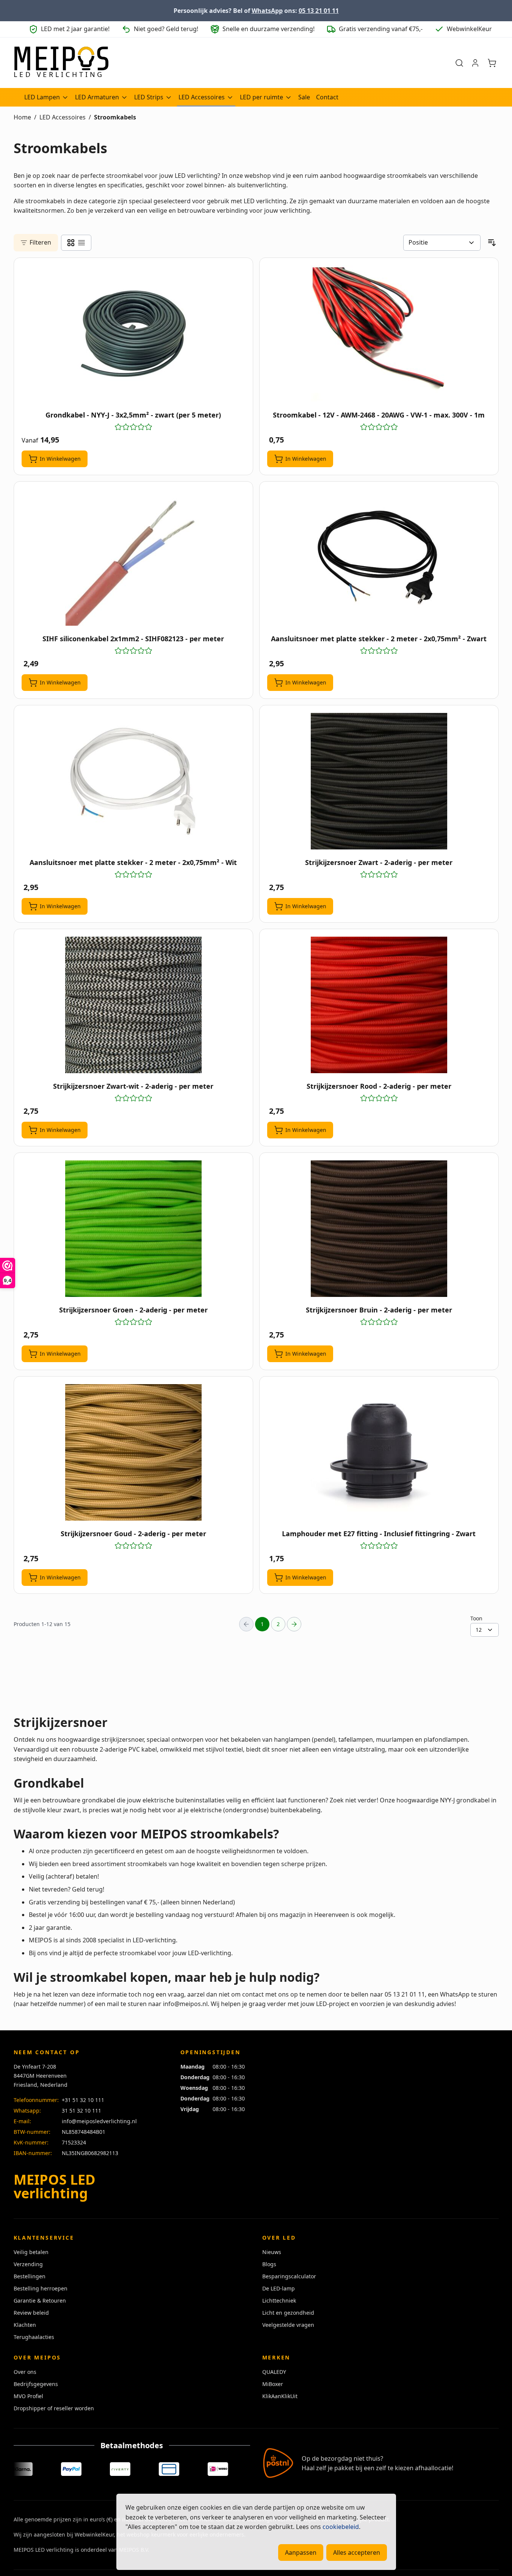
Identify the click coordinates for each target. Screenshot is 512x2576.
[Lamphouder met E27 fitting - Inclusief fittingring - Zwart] (379, 1452)
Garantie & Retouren (40, 2301)
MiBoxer (273, 2384)
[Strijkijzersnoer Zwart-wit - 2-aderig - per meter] (133, 1005)
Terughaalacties (34, 2337)
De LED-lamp (279, 2288)
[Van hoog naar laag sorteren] (492, 243)
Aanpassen (301, 2552)
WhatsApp (267, 11)
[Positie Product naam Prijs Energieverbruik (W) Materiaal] (442, 243)
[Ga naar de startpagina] (61, 63)
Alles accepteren (357, 2552)
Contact (327, 97)
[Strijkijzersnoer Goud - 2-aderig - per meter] (133, 1452)
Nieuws (272, 2252)
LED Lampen (42, 97)
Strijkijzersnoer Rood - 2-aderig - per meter (379, 1086)
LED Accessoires (202, 97)
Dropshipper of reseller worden (54, 2408)
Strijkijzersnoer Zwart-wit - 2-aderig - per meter (133, 1086)
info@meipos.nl (185, 2004)
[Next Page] (294, 1624)
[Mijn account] (475, 63)
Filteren (40, 242)
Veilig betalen (31, 2252)
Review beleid (31, 2313)
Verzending (28, 2264)
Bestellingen (30, 2276)
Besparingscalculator (289, 2276)
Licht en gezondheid (288, 2313)
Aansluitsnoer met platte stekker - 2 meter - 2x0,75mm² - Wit (133, 862)
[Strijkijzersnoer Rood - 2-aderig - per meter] (379, 1005)
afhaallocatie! (434, 2468)
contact (253, 1994)
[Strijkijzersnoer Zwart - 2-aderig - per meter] (379, 781)
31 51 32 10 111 (81, 2111)
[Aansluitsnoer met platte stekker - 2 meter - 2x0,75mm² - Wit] (133, 781)
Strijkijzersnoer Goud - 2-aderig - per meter (133, 1534)
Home (22, 117)
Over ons (25, 2372)
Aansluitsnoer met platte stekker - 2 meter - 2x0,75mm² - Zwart (379, 639)
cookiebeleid (341, 2527)
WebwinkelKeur (94, 2534)
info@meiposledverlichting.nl (99, 2121)
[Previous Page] (246, 1624)
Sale (304, 97)
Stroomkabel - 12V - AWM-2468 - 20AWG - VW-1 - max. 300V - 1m (379, 415)
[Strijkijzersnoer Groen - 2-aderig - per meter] (133, 1229)
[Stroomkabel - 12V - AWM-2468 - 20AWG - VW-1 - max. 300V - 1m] (379, 334)
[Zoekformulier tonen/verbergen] (459, 63)
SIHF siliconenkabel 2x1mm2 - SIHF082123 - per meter (133, 639)
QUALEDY (274, 2372)
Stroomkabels (115, 117)
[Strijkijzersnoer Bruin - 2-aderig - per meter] (379, 1229)
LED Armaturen (97, 97)
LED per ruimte (261, 97)
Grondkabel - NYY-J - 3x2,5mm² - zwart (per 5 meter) (133, 415)
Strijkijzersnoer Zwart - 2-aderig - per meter (379, 862)
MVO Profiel (28, 2396)
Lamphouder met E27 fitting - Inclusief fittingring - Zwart (379, 1534)
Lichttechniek (279, 2301)
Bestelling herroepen (41, 2288)
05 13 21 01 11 (319, 11)
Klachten (25, 2325)
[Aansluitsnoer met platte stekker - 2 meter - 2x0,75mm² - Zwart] (379, 557)
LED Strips (149, 97)
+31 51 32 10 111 (83, 2100)
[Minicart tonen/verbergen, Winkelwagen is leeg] (492, 63)
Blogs (269, 2264)
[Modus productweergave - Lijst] (81, 243)
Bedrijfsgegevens (36, 2384)
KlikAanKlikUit (280, 2396)
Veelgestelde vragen (288, 2325)
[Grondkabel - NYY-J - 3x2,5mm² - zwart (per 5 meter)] (133, 334)
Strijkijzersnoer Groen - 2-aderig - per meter (133, 1310)
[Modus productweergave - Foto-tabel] (71, 243)
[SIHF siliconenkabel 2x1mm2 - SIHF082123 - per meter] (133, 557)
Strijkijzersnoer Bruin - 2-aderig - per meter (379, 1310)
